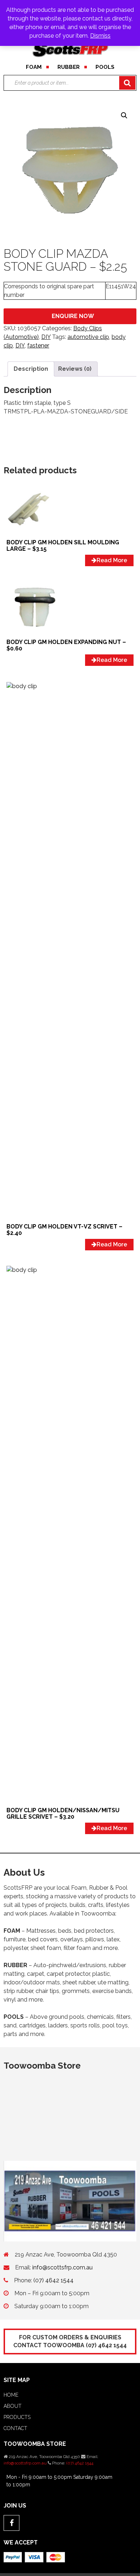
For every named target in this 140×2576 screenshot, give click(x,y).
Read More (112, 560)
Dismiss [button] (100, 36)
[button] (124, 115)
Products (17, 2417)
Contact (15, 2428)
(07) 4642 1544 (53, 2280)
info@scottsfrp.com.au (62, 2267)
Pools (105, 67)
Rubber (69, 67)
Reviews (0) (75, 369)
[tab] (31, 369)
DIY (46, 337)
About (13, 2406)
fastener (38, 345)
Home (11, 2395)
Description (31, 369)
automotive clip (88, 337)
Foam (34, 67)
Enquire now (73, 316)
